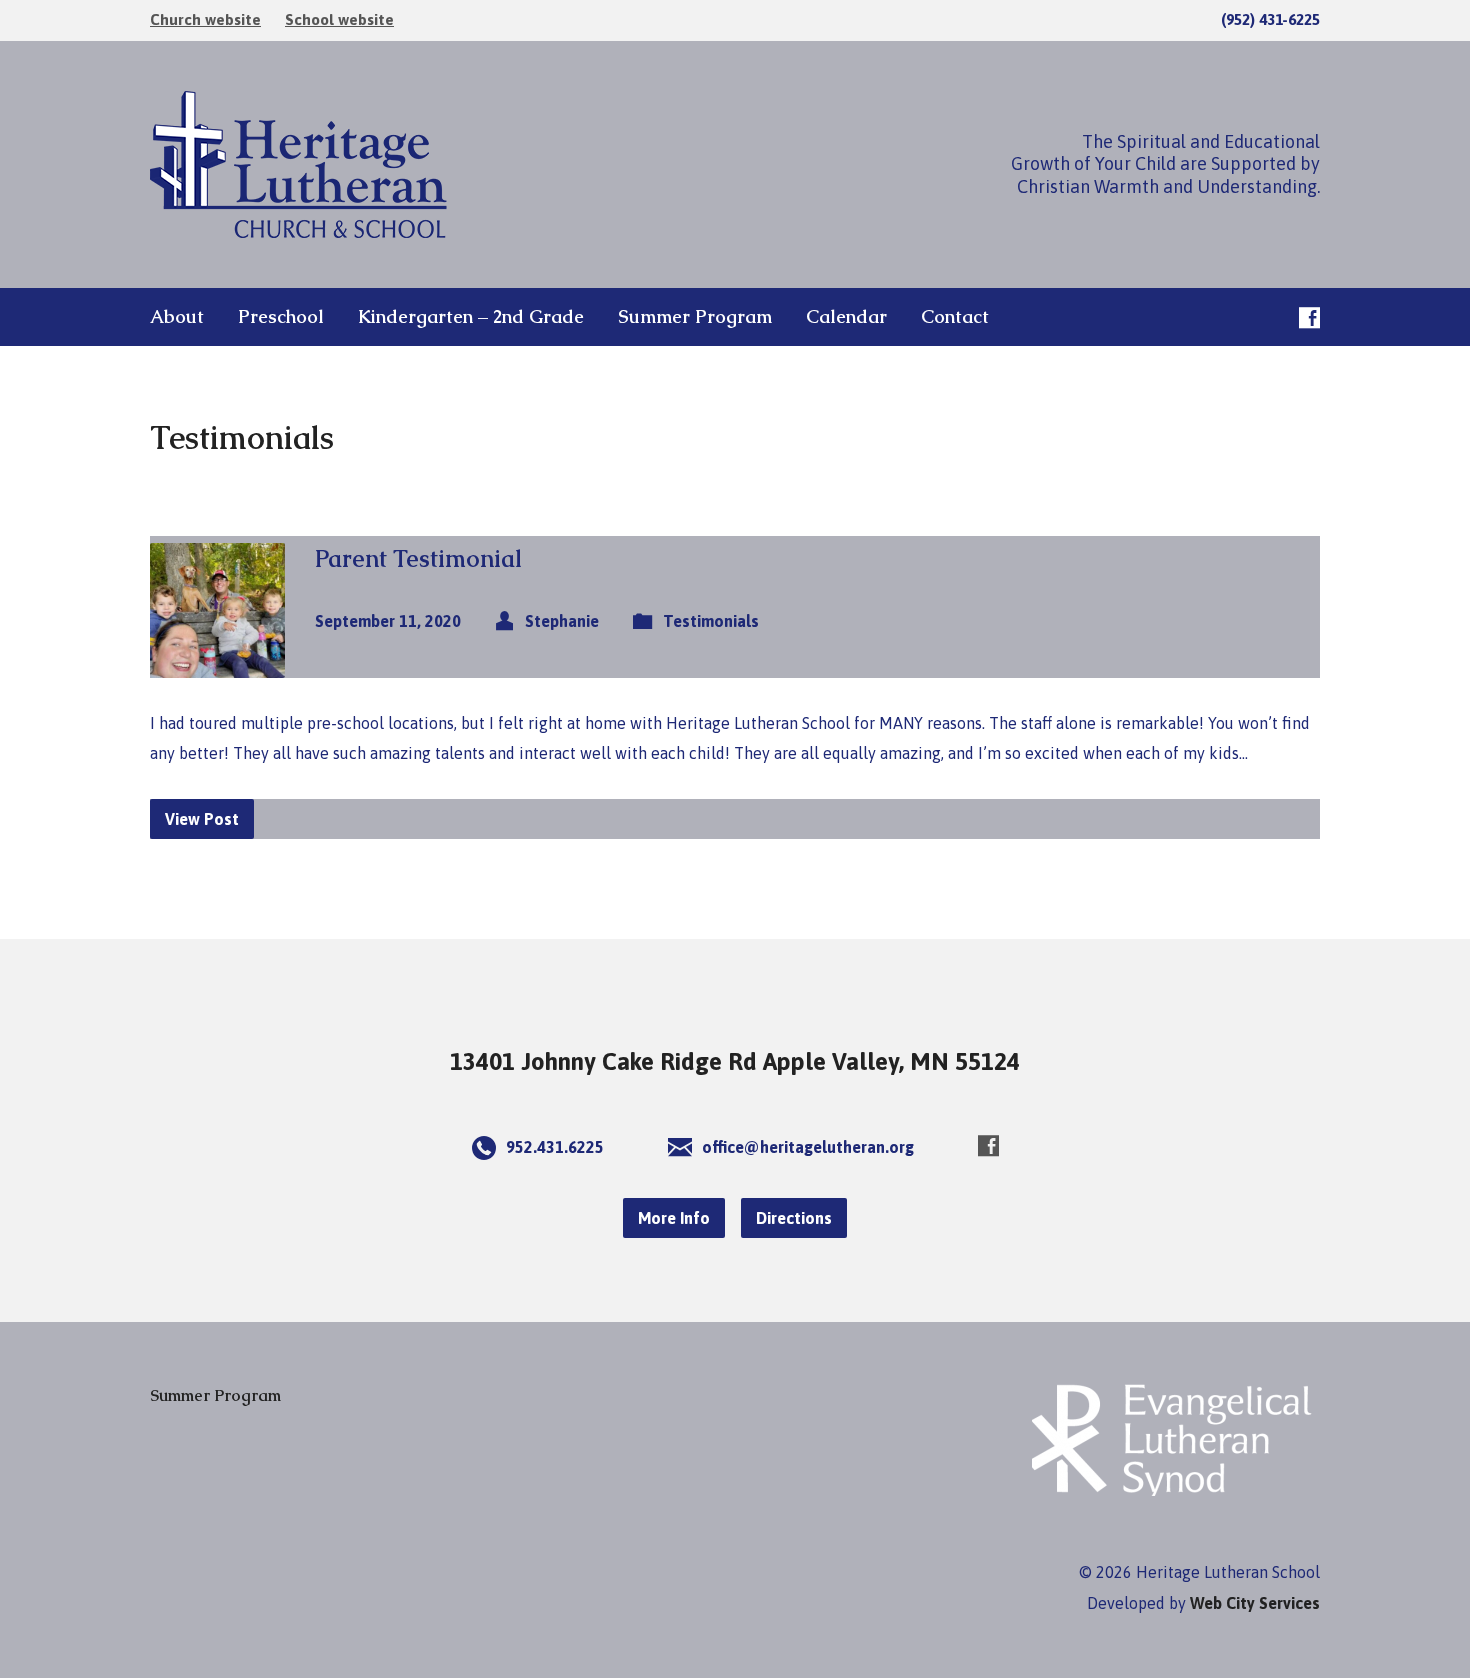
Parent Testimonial (418, 558)
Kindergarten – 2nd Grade (471, 317)
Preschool (281, 317)
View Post (202, 819)
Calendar (846, 317)
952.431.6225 (555, 1147)
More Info (674, 1218)
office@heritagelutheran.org (808, 1147)
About (177, 317)
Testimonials (711, 621)
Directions (794, 1218)
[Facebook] (1309, 317)
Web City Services (1255, 1603)
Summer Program (695, 317)
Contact (955, 317)
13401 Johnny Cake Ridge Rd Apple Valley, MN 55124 (735, 1061)
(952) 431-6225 (1270, 19)
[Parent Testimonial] (217, 662)
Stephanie (562, 621)
